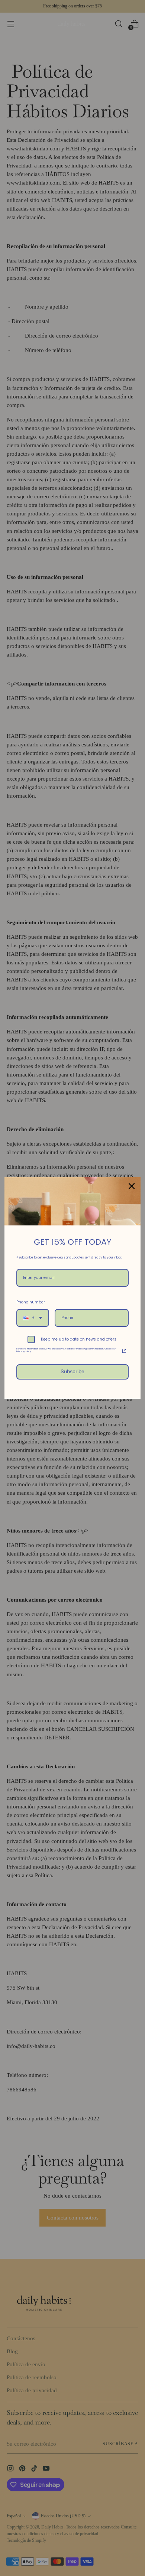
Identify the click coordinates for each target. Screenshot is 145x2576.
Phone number (31, 1302)
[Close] (132, 1186)
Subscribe (72, 1372)
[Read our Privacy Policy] (124, 1351)
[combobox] (33, 1318)
